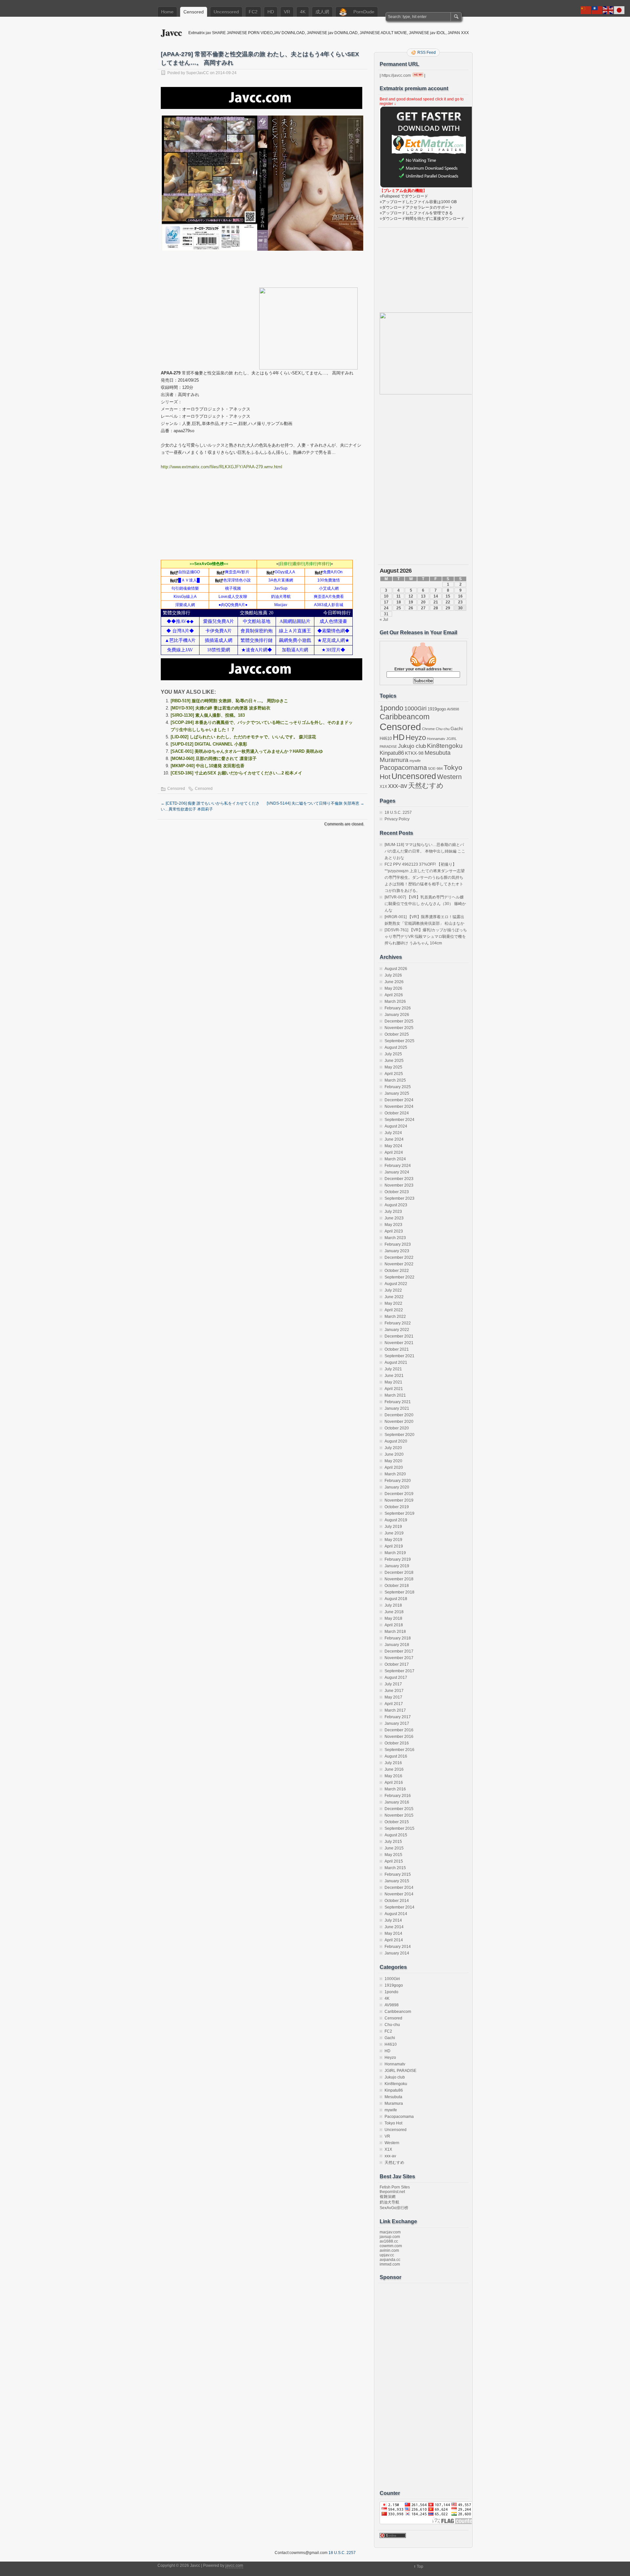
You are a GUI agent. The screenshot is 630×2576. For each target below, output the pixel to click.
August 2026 (396, 969)
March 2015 (395, 1868)
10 (386, 596)
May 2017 (393, 1697)
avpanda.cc (390, 2260)
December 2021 (399, 1336)
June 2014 (394, 1927)
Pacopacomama (403, 767)
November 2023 (399, 1185)
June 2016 (394, 1769)
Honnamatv (436, 739)
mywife (415, 761)
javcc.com (234, 2565)
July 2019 (393, 1527)
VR (287, 12)
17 (386, 602)
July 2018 (393, 1605)
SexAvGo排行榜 (394, 2208)
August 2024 (396, 1126)
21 (436, 602)
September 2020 (399, 1435)
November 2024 (399, 1107)
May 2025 (393, 1067)
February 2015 (398, 1874)
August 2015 (396, 1835)
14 (436, 596)
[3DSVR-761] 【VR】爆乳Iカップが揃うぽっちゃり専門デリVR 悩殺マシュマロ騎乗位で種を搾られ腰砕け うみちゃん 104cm (426, 937)
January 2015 (397, 1881)
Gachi (457, 728)
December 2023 (399, 1179)
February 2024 (398, 1166)
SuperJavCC (198, 73)
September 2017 (399, 1671)
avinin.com (389, 2250)
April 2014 (394, 1940)
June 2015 (394, 1848)
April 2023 (394, 1231)
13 (423, 596)
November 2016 (399, 1737)
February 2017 (398, 1717)
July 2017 (393, 1684)
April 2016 (394, 1783)
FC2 (253, 12)
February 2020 (398, 1481)
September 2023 (399, 1198)
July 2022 (393, 1290)
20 (423, 602)
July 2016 (393, 1763)
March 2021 (395, 1395)
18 (399, 602)
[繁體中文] (597, 10)
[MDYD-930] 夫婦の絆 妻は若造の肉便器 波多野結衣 (220, 708)
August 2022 (396, 1284)
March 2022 (395, 1317)
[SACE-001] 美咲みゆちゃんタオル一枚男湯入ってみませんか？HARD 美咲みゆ (247, 751)
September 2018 (399, 1592)
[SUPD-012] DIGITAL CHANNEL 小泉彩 (209, 744)
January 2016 (397, 1802)
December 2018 (399, 1573)
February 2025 (398, 1087)
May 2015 (393, 1855)
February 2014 (398, 1947)
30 (460, 608)
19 (411, 602)
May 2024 (393, 1146)
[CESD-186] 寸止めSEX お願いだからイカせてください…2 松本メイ (236, 773)
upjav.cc (387, 2255)
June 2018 (394, 1612)
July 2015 (393, 1842)
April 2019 (394, 1546)
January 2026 (397, 1015)
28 (436, 608)
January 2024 (397, 1172)
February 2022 (398, 1323)
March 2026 (395, 1002)
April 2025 (394, 1074)
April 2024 (394, 1152)
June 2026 (394, 982)
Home (167, 12)
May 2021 (393, 1382)
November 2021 (399, 1343)
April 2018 (394, 1625)
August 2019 (396, 1520)
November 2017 (399, 1658)
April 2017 (394, 1704)
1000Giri (415, 708)
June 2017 (394, 1691)
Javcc (171, 32)
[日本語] (619, 10)
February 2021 (398, 1402)
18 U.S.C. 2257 (398, 813)
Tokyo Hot (393, 2123)
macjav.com (390, 2232)
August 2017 (396, 1678)
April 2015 (394, 1861)
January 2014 (397, 1953)
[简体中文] (586, 10)
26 (411, 608)
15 (448, 596)
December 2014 (399, 1888)
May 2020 (393, 1461)
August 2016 (396, 1756)
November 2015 (399, 1815)
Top (420, 2566)
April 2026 (394, 995)
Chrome (428, 729)
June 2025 (394, 1061)
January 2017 (397, 1723)
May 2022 (393, 1303)
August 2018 (396, 1599)
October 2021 (397, 1349)
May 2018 (393, 1618)
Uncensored (226, 12)
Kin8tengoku (445, 746)
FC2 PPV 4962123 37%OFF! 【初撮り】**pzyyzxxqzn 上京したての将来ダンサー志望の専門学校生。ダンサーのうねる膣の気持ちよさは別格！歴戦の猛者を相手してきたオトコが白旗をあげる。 (425, 877)
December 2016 (399, 1730)
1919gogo (437, 709)
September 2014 (399, 1907)
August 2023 (396, 1205)
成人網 (322, 12)
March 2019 (395, 1553)
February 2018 (398, 1638)
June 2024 (394, 1139)
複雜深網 (388, 2197)
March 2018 (395, 1632)
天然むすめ (426, 785)
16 (460, 596)
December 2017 (399, 1651)
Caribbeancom (405, 717)
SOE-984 (435, 769)
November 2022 (399, 1264)
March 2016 (395, 1789)
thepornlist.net (392, 2192)
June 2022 (394, 1297)
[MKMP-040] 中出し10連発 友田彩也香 (208, 766)
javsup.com (390, 2237)
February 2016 (398, 1796)
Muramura (394, 760)
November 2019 (399, 1500)
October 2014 (397, 1901)
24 (386, 608)
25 (399, 608)
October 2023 (397, 1192)
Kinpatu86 (392, 753)
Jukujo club (412, 746)
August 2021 (396, 1362)
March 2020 (395, 1474)
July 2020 (393, 1448)
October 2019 (397, 1507)
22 (448, 602)
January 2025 (397, 1093)
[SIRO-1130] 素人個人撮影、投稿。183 (208, 715)
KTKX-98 (414, 753)
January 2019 (397, 1566)
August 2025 (396, 1047)
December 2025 (399, 1021)
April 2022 (394, 1310)
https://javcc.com (396, 75)
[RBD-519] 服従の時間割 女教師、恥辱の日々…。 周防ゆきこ (229, 701)
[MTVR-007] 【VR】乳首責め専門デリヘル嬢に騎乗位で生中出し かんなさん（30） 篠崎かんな (425, 904)
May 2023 (393, 1225)
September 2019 (399, 1513)
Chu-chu (443, 729)
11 (399, 596)
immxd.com (390, 2264)
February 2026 (398, 1008)
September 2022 (399, 1277)
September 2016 (399, 1750)
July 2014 (393, 1920)
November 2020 (399, 1422)
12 (411, 596)
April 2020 (394, 1467)
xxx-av (398, 786)
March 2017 (395, 1710)
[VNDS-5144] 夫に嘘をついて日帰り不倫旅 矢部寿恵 (315, 803)
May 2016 (393, 1776)
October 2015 (397, 1822)
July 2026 (393, 975)
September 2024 (399, 1120)
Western (449, 777)
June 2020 (394, 1454)
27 (423, 608)
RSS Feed (427, 53)
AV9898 (453, 709)
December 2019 (399, 1494)
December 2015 (399, 1809)
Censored (194, 12)
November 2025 (399, 1028)
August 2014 (396, 1914)
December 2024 (399, 1100)
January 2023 (397, 1251)
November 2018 (399, 1579)
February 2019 (398, 1559)
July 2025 (393, 1054)
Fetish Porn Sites (395, 2187)
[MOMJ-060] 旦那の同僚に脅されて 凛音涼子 (214, 759)
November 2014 (399, 1894)
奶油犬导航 (389, 2202)
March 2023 (395, 1238)
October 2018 (397, 1586)
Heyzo (416, 738)
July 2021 (393, 1369)
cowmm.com (391, 2246)
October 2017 (397, 1664)
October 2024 (397, 1113)
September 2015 (399, 1828)
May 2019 (393, 1540)
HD (271, 12)
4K (303, 12)
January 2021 (397, 1408)
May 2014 (393, 1933)
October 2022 (397, 1271)
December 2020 (399, 1415)
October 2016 (397, 1743)
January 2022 (397, 1330)
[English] (608, 10)
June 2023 (394, 1218)
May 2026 (393, 988)
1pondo (391, 708)
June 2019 (394, 1533)
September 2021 (399, 1356)
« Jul (384, 620)
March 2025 (395, 1080)
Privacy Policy (397, 819)
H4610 (386, 739)
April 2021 (394, 1389)
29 (448, 608)
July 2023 (393, 1212)
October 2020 (397, 1428)
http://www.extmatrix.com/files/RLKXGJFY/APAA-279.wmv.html (221, 467)
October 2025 (397, 1034)
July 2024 (393, 1133)
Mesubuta (438, 753)
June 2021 (394, 1376)
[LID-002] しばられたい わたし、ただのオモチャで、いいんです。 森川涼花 (243, 737)
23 (460, 602)
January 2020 (397, 1487)
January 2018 (397, 1645)
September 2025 (399, 1041)
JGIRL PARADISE (400, 2071)
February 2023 (398, 1244)
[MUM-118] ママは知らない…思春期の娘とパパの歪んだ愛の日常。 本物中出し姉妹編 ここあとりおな (425, 851)
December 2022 (399, 1257)
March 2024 (395, 1159)
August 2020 (396, 1441)
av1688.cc (389, 2241)
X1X (383, 787)
